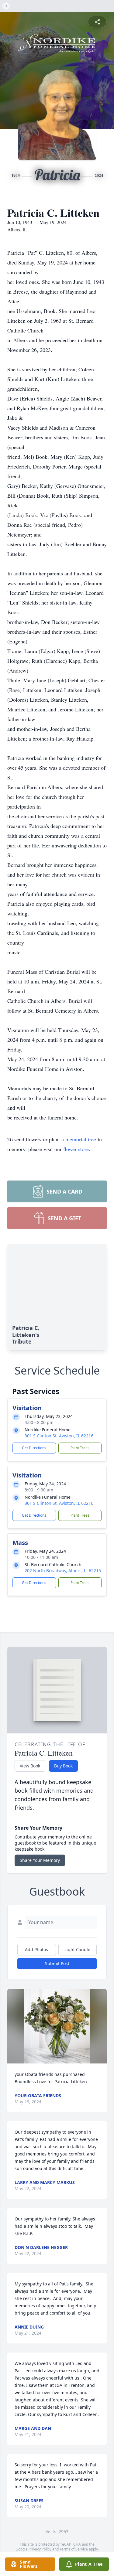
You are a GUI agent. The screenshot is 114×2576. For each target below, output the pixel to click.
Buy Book (63, 1766)
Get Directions (34, 1448)
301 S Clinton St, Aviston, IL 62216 (59, 1436)
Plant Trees (80, 1448)
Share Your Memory (40, 1860)
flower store (76, 1149)
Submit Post (57, 1963)
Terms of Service (74, 2549)
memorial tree (81, 1139)
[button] (57, 2026)
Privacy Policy (40, 2549)
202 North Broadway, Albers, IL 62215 (63, 1571)
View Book (30, 1766)
